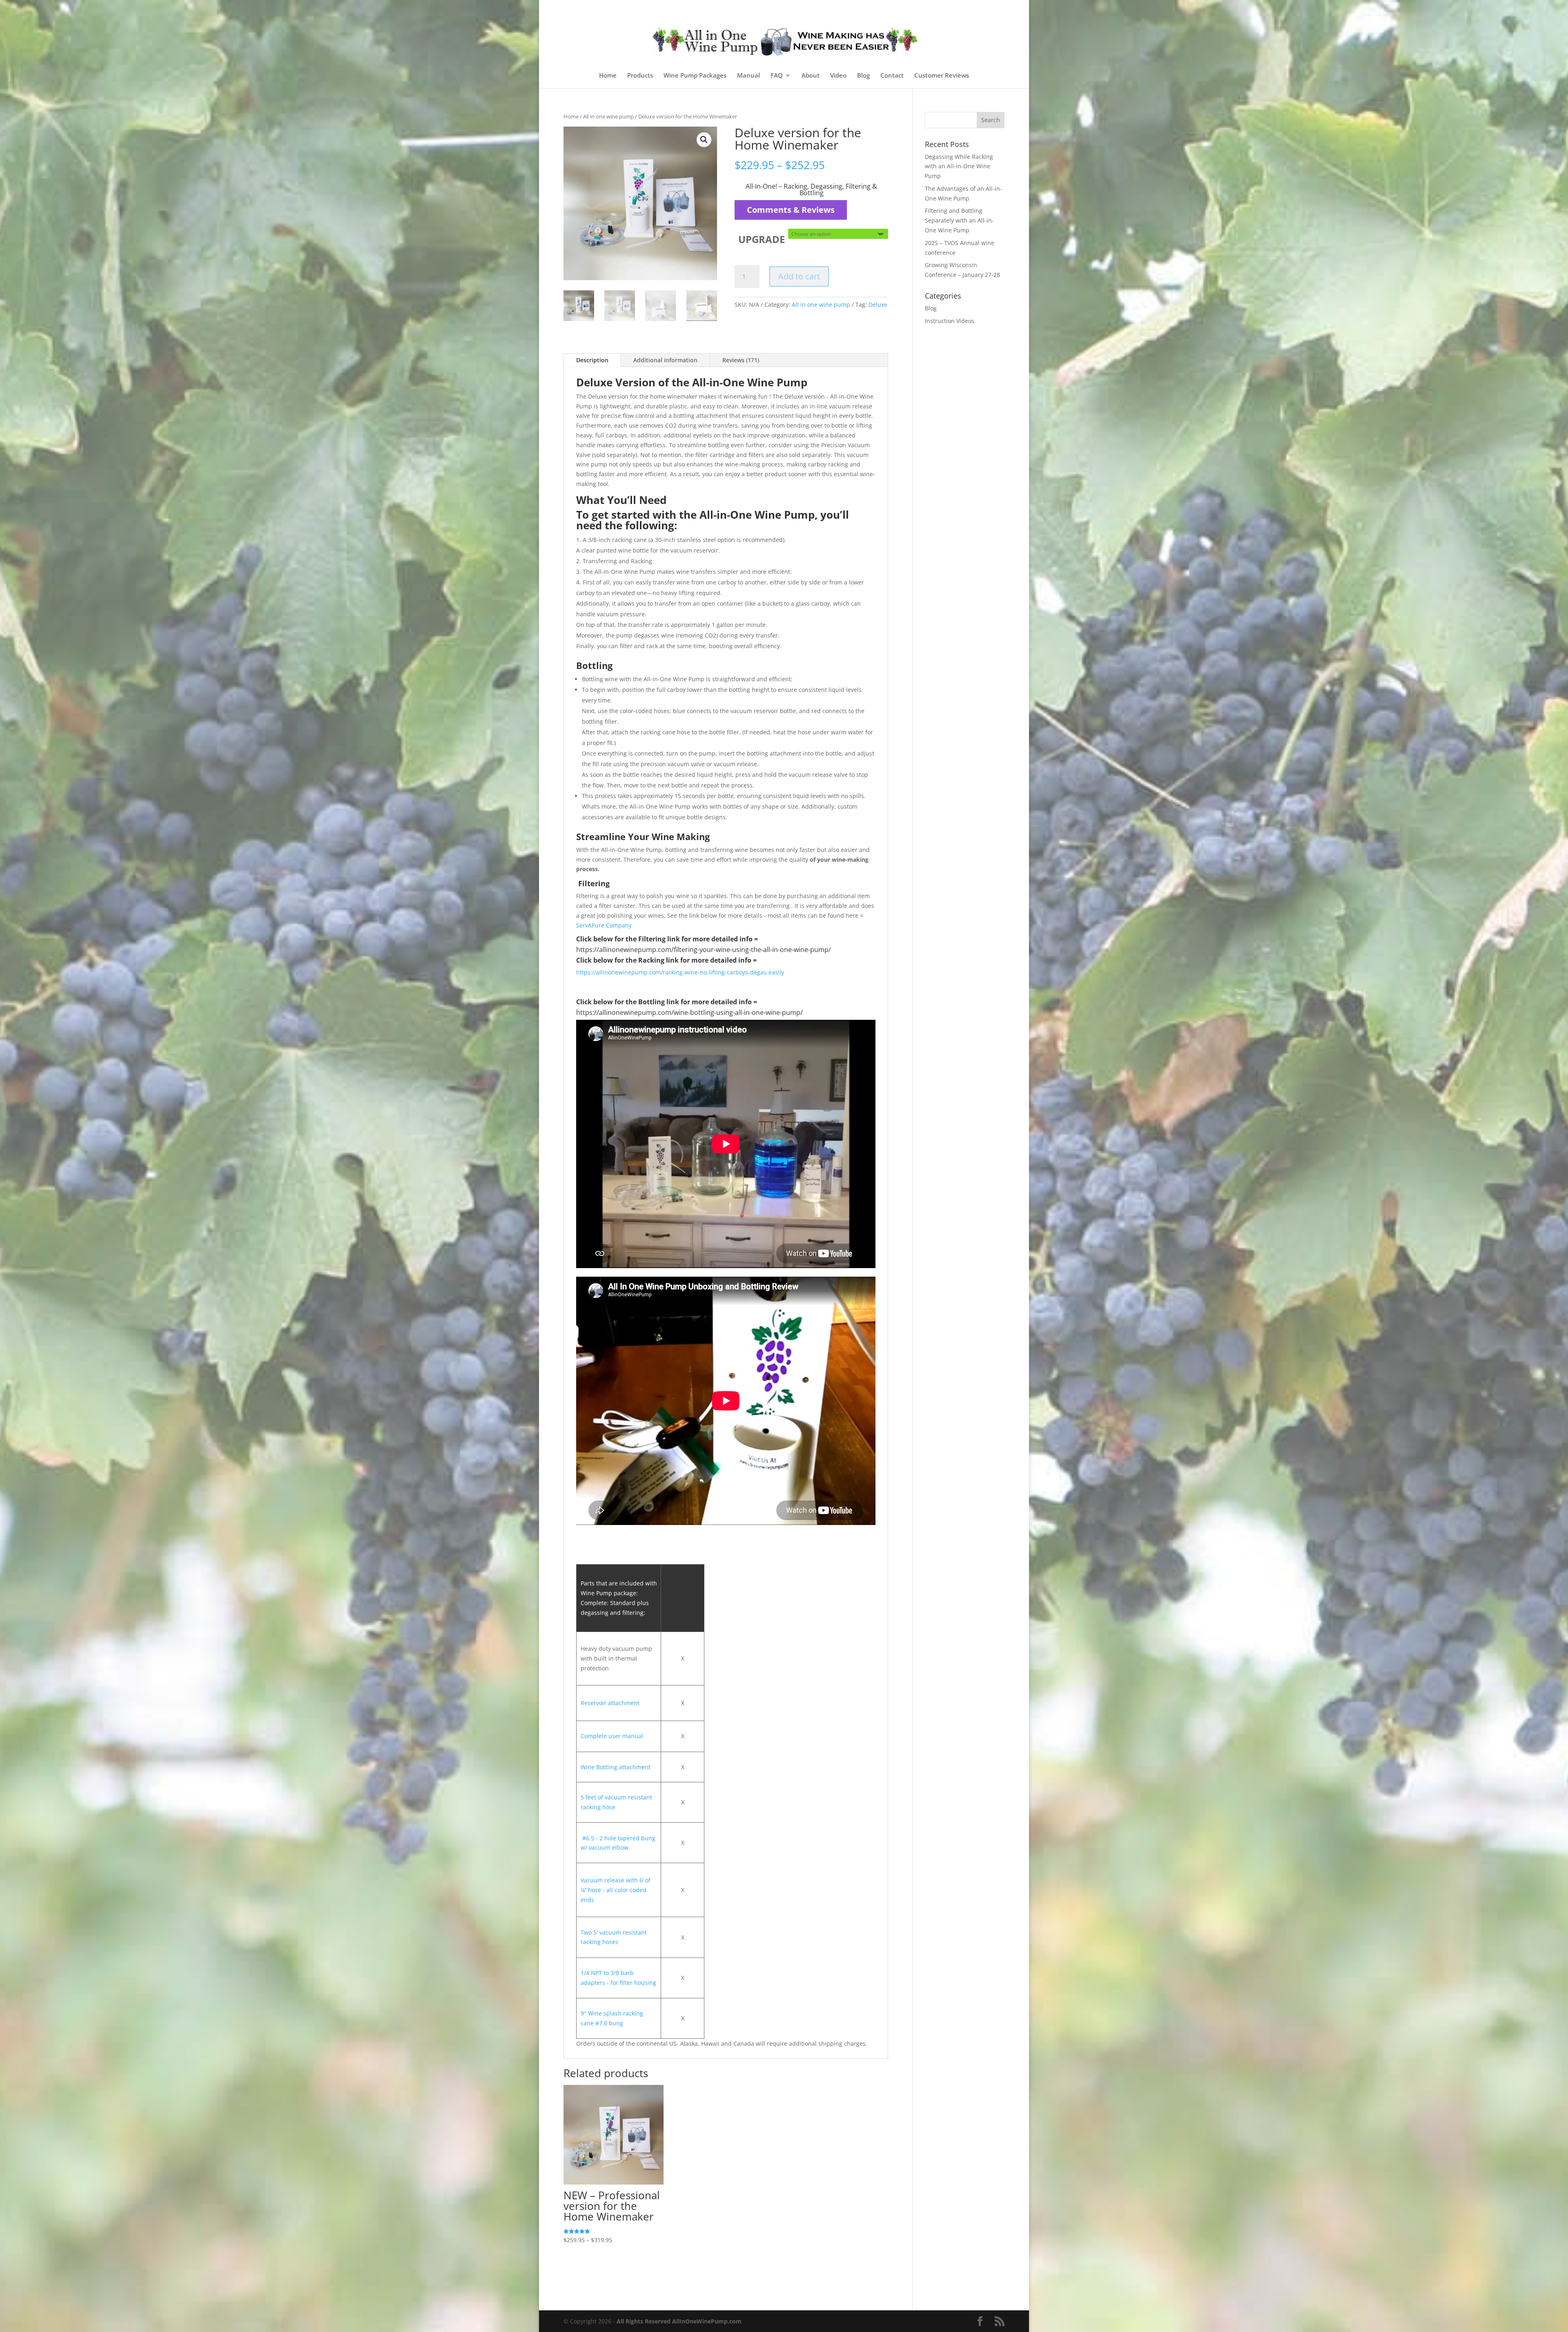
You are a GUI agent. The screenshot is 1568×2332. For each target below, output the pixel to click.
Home (608, 76)
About (811, 76)
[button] (704, 140)
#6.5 (588, 1838)
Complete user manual (612, 1736)
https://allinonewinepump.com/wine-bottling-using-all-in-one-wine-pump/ (689, 1012)
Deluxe (878, 304)
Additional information (665, 360)
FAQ (777, 76)
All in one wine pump (608, 116)
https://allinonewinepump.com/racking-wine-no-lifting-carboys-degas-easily (681, 972)
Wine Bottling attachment (616, 1767)
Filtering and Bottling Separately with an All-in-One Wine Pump (959, 220)
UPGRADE (762, 239)
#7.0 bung (608, 2023)
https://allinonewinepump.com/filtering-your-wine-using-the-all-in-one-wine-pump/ (704, 950)
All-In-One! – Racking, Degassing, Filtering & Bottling (811, 190)
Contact (892, 76)
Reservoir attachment (610, 1703)
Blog (863, 76)
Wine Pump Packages (695, 76)
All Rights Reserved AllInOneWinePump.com (679, 2321)
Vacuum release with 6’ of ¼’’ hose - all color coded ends (616, 1890)
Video (838, 76)
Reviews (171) (741, 360)
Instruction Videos (950, 321)
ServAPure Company (604, 925)
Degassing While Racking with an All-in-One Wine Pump (959, 166)
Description (592, 360)
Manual (748, 76)
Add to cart (799, 276)
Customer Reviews (942, 76)
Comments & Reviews (791, 210)
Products (640, 76)
